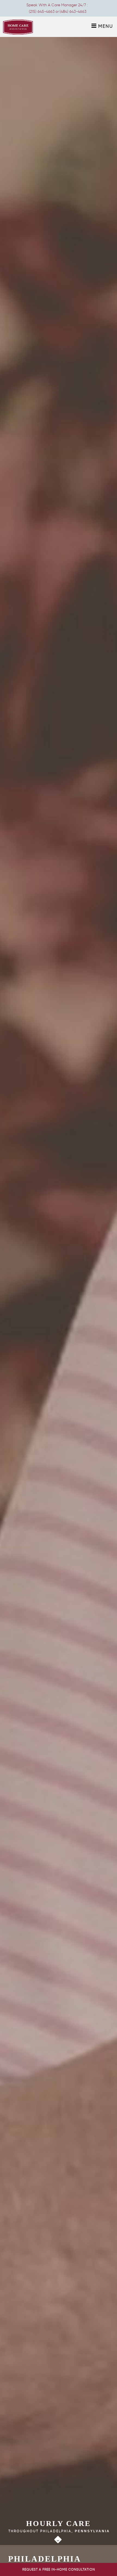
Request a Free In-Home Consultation (59, 2569)
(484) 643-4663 (73, 12)
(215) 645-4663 (42, 12)
